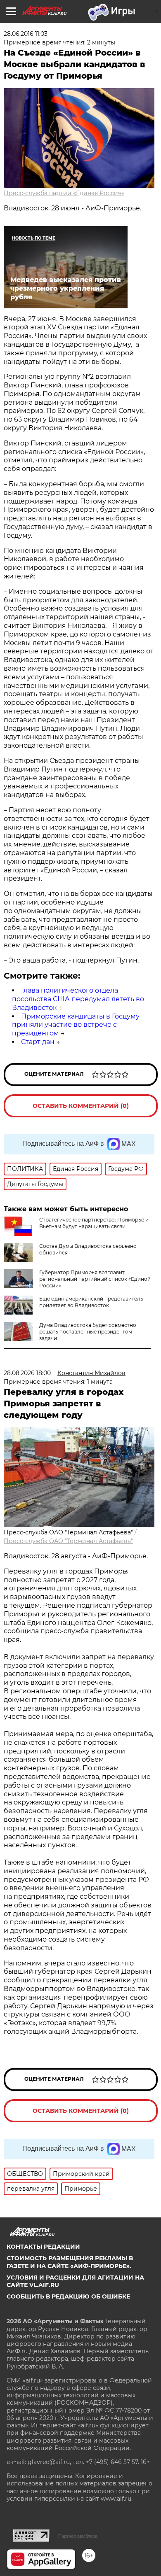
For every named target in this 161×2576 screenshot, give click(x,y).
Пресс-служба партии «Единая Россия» (64, 193)
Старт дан (38, 1042)
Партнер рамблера (78, 2536)
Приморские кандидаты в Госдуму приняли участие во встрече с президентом (76, 1025)
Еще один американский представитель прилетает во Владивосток (91, 1302)
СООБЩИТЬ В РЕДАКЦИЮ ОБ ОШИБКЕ (68, 2296)
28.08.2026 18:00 (27, 1373)
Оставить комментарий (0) (81, 1106)
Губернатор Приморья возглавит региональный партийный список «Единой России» (95, 1279)
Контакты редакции (43, 2247)
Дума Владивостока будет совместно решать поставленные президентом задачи (88, 1332)
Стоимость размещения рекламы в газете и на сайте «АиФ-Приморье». (70, 2262)
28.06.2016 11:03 (26, 34)
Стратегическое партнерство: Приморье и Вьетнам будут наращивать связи (94, 1223)
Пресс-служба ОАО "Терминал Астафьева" (68, 1541)
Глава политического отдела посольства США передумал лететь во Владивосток (78, 999)
